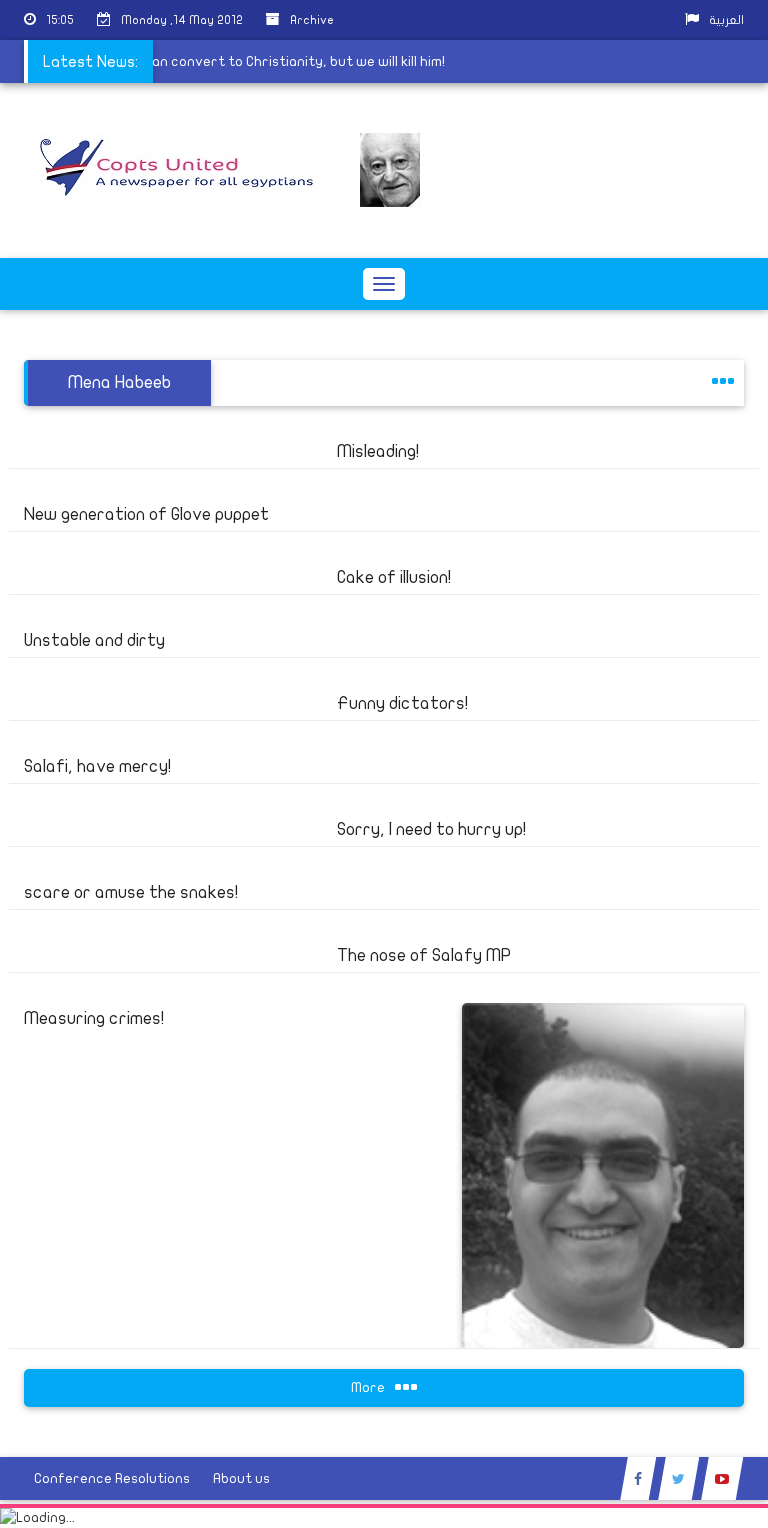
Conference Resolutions (112, 1478)
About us (241, 1478)
